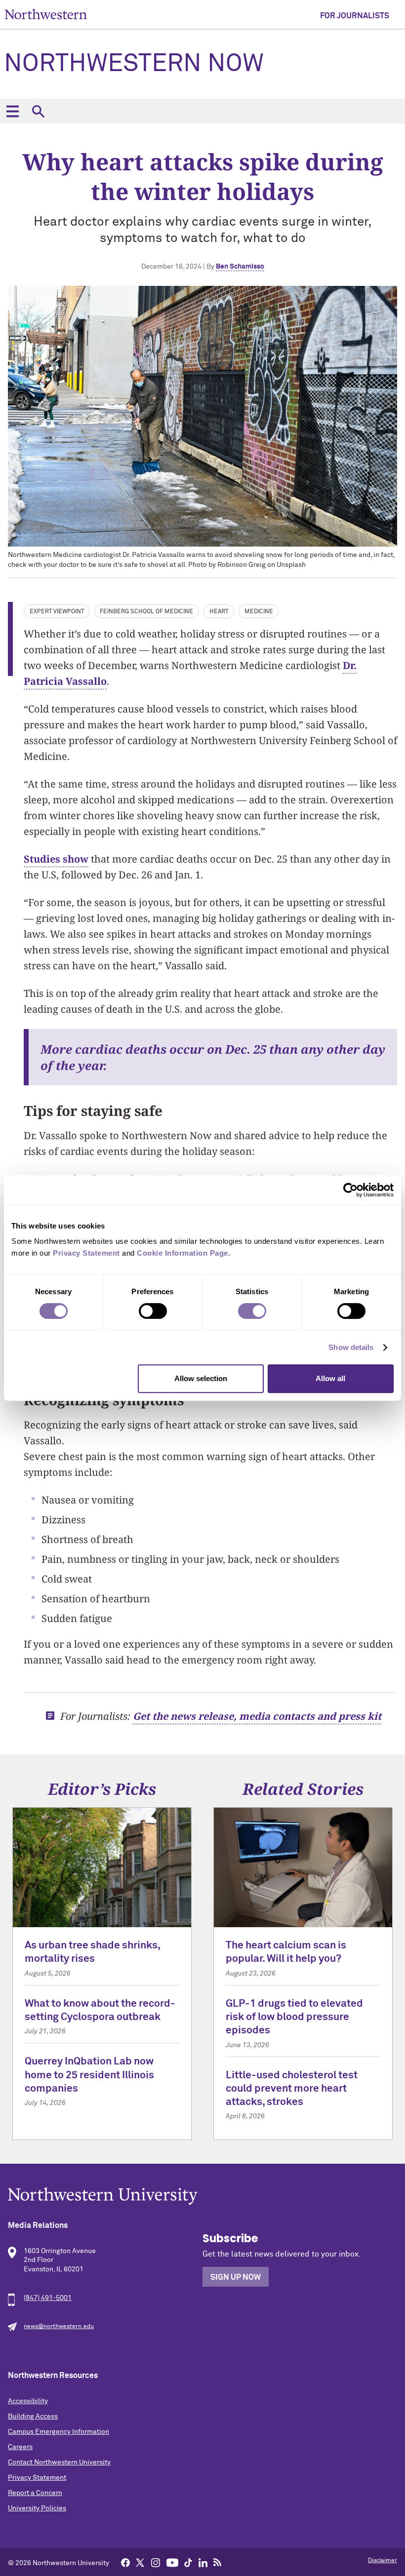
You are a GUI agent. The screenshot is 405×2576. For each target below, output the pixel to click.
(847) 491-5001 (48, 2298)
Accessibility (28, 2401)
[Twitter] (140, 2562)
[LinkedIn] (203, 2562)
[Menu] (12, 111)
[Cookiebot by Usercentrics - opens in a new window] (350, 1190)
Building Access (33, 2417)
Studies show (56, 859)
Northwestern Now (134, 64)
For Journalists (355, 16)
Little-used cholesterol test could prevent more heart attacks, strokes (292, 2089)
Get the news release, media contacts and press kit (257, 1716)
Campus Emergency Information (59, 2432)
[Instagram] (156, 2562)
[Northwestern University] (202, 2196)
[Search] (38, 111)
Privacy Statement (37, 2478)
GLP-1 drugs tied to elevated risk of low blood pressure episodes (294, 2018)
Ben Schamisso (240, 267)
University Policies (37, 2508)
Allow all (330, 1378)
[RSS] (218, 2562)
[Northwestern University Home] (46, 14)
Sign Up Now (236, 2277)
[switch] (153, 1311)
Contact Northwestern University (59, 2462)
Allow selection (201, 1378)
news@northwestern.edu (59, 2327)
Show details (351, 1347)
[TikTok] (188, 2562)
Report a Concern (35, 2493)
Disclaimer (383, 2561)
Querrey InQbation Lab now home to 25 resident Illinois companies (89, 2075)
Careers (20, 2447)
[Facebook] (125, 2562)
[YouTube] (172, 2562)
